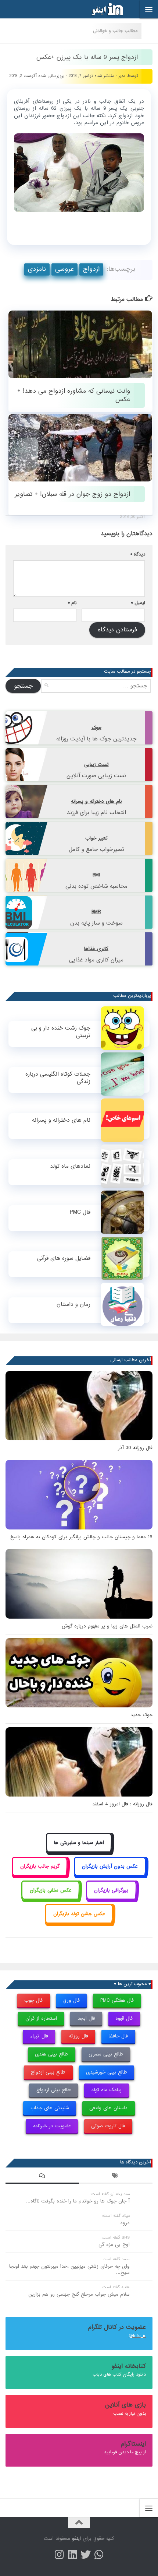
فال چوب (33, 2000)
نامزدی (37, 269)
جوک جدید (141, 1715)
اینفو (76, 2539)
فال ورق (71, 2000)
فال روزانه (78, 2036)
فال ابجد (86, 2018)
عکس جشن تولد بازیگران (79, 1914)
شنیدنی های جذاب (50, 2108)
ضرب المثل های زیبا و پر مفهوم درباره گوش (107, 1626)
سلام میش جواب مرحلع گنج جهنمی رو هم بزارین (79, 2294)
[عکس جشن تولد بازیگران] (79, 1922)
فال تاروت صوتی (108, 2126)
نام (72, 603)
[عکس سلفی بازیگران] (51, 1898)
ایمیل (138, 603)
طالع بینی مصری (106, 2054)
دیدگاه (138, 554)
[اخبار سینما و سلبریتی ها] (79, 1851)
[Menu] (149, 9)
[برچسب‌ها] (116, 2177)
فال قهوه (124, 2018)
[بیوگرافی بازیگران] (111, 1898)
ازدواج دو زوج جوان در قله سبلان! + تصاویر (72, 494)
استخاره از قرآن (41, 2018)
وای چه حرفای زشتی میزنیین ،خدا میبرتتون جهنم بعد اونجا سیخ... (69, 2270)
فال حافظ (118, 2036)
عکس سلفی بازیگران (51, 1890)
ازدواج (91, 269)
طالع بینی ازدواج (48, 2072)
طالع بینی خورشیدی (107, 2072)
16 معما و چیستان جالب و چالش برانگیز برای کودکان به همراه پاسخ (81, 1537)
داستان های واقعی (108, 2108)
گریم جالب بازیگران (40, 1866)
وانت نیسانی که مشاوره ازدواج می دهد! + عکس (74, 395)
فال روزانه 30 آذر (135, 1448)
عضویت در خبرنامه (52, 2126)
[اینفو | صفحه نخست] (101, 9)
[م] (99, 2555)
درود (125, 2223)
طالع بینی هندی (51, 2054)
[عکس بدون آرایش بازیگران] (110, 1875)
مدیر (122, 76)
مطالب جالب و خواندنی (115, 31)
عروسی (64, 269)
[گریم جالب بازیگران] (40, 1875)
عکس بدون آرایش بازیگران (110, 1866)
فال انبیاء (39, 2036)
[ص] (59, 2555)
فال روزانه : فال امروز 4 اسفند (122, 1804)
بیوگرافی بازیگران (111, 1890)
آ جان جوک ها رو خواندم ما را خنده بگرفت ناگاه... (78, 2201)
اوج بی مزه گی (114, 2245)
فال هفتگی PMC (117, 2000)
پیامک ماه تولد (106, 2090)
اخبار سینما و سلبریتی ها (79, 1843)
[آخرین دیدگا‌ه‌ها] (42, 2177)
